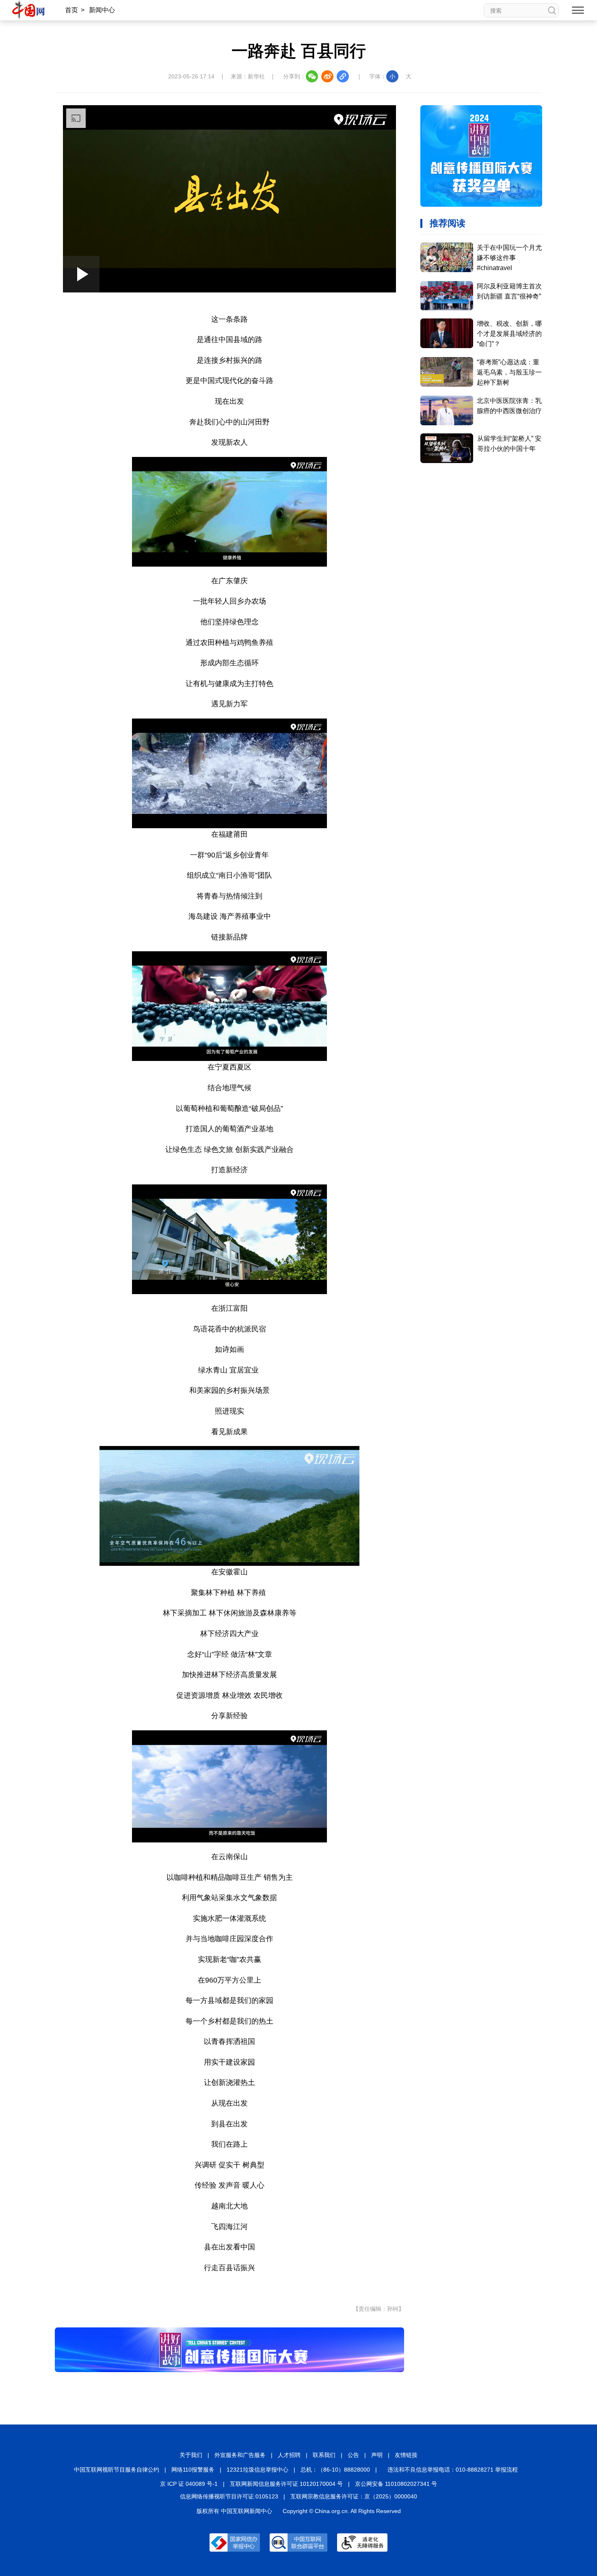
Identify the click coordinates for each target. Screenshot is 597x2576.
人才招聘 (289, 2455)
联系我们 (324, 2455)
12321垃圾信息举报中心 (257, 2470)
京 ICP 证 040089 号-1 (189, 2484)
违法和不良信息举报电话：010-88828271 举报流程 (453, 2470)
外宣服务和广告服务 (240, 2455)
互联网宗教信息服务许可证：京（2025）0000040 (354, 2496)
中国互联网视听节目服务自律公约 (117, 2470)
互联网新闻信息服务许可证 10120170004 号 (286, 2484)
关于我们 (191, 2455)
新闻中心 (102, 10)
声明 (377, 2455)
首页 (71, 10)
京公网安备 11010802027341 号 (396, 2484)
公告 (353, 2455)
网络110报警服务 (193, 2470)
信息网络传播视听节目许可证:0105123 (229, 2496)
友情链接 (406, 2455)
